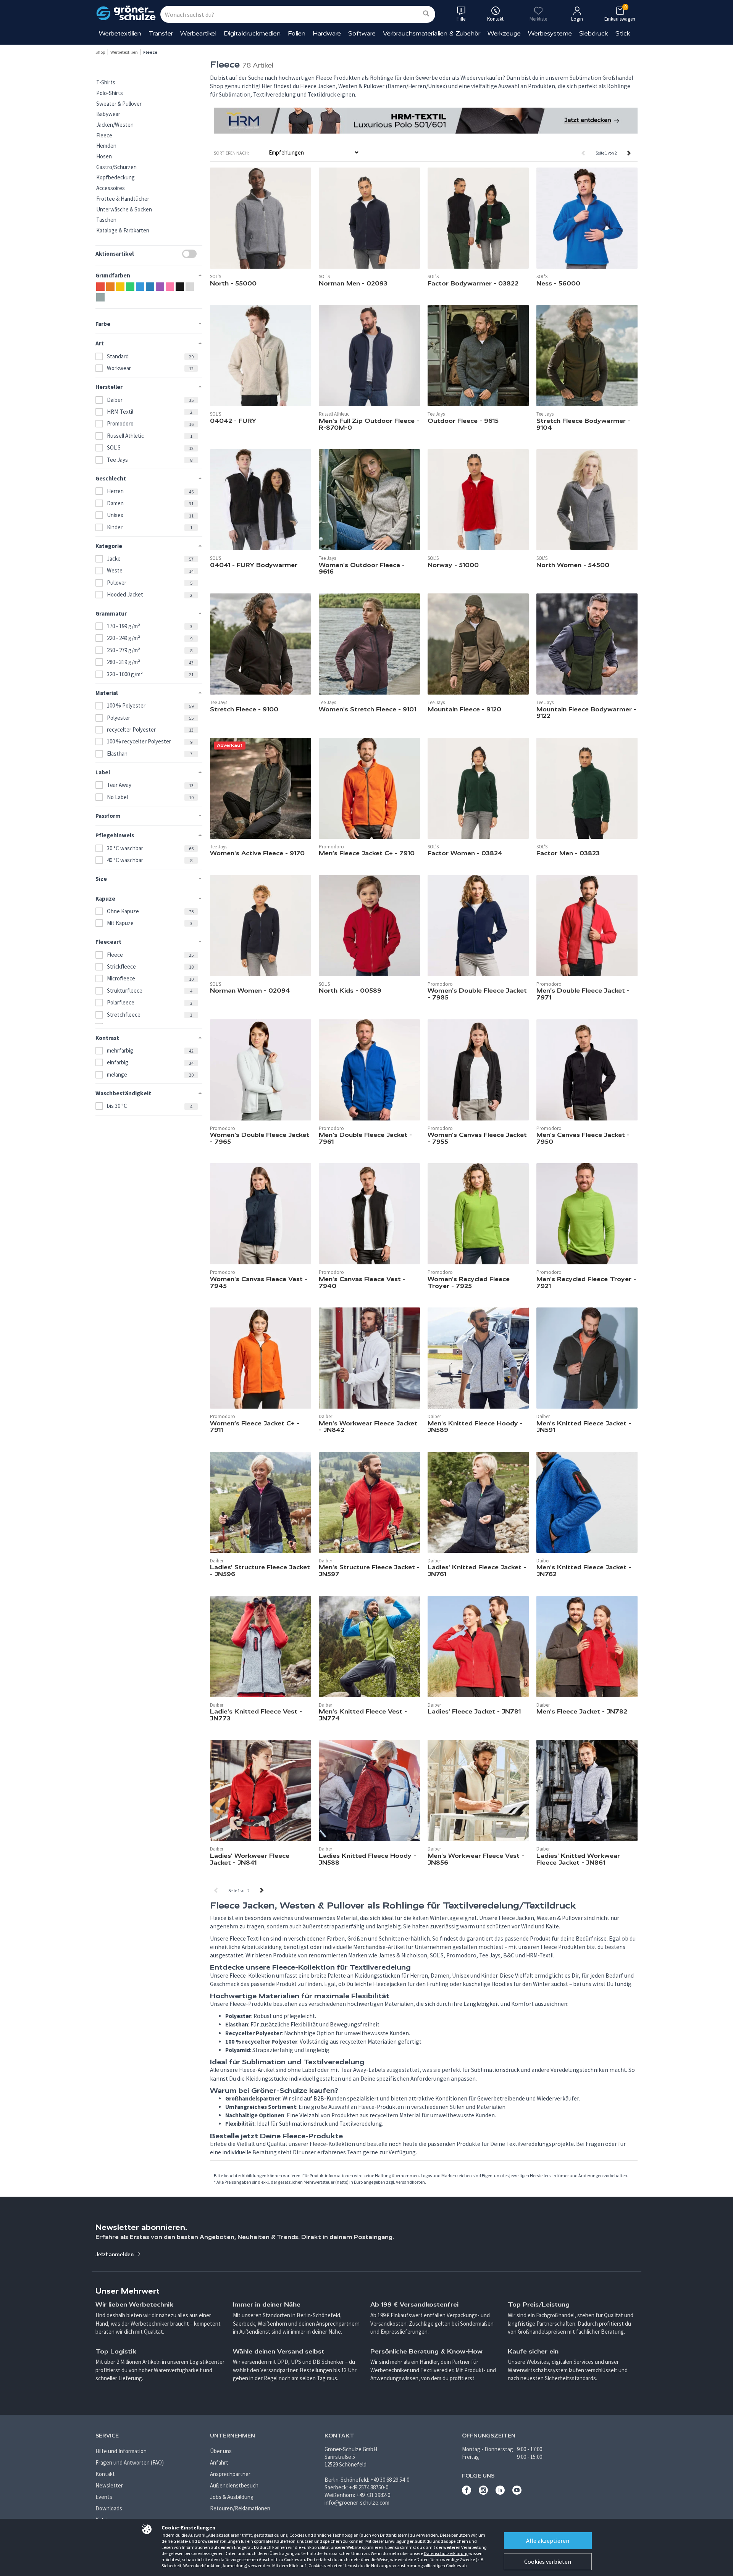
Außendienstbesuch (234, 2485)
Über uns (221, 2451)
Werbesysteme (550, 33)
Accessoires (111, 188)
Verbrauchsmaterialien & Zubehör (432, 33)
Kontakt (105, 2474)
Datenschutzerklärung (446, 2553)
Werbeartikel (198, 33)
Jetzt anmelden (115, 2254)
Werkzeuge (504, 33)
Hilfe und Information (121, 2451)
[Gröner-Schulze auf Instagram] (483, 2493)
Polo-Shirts (110, 93)
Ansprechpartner (230, 2474)
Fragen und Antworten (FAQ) (130, 2462)
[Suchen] (426, 14)
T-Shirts (106, 82)
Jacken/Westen (115, 125)
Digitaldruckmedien (252, 33)
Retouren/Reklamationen (240, 2508)
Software (362, 33)
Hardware (327, 33)
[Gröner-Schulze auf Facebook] (467, 2493)
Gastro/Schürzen (116, 167)
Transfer (161, 33)
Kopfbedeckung (115, 177)
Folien (297, 33)
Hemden (106, 146)
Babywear (108, 114)
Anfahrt (219, 2462)
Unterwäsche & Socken (124, 209)
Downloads (109, 2508)
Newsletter (109, 2485)
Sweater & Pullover (119, 104)
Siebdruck (594, 33)
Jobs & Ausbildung (232, 2497)
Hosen (104, 156)
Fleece (104, 135)
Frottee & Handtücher (123, 199)
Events (104, 2497)
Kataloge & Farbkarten (123, 230)
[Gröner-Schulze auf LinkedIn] (500, 2493)
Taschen (106, 220)
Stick (623, 33)
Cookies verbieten (548, 2561)
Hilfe (461, 19)
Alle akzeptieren (548, 2541)
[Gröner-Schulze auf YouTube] (517, 2493)
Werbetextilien (120, 33)
